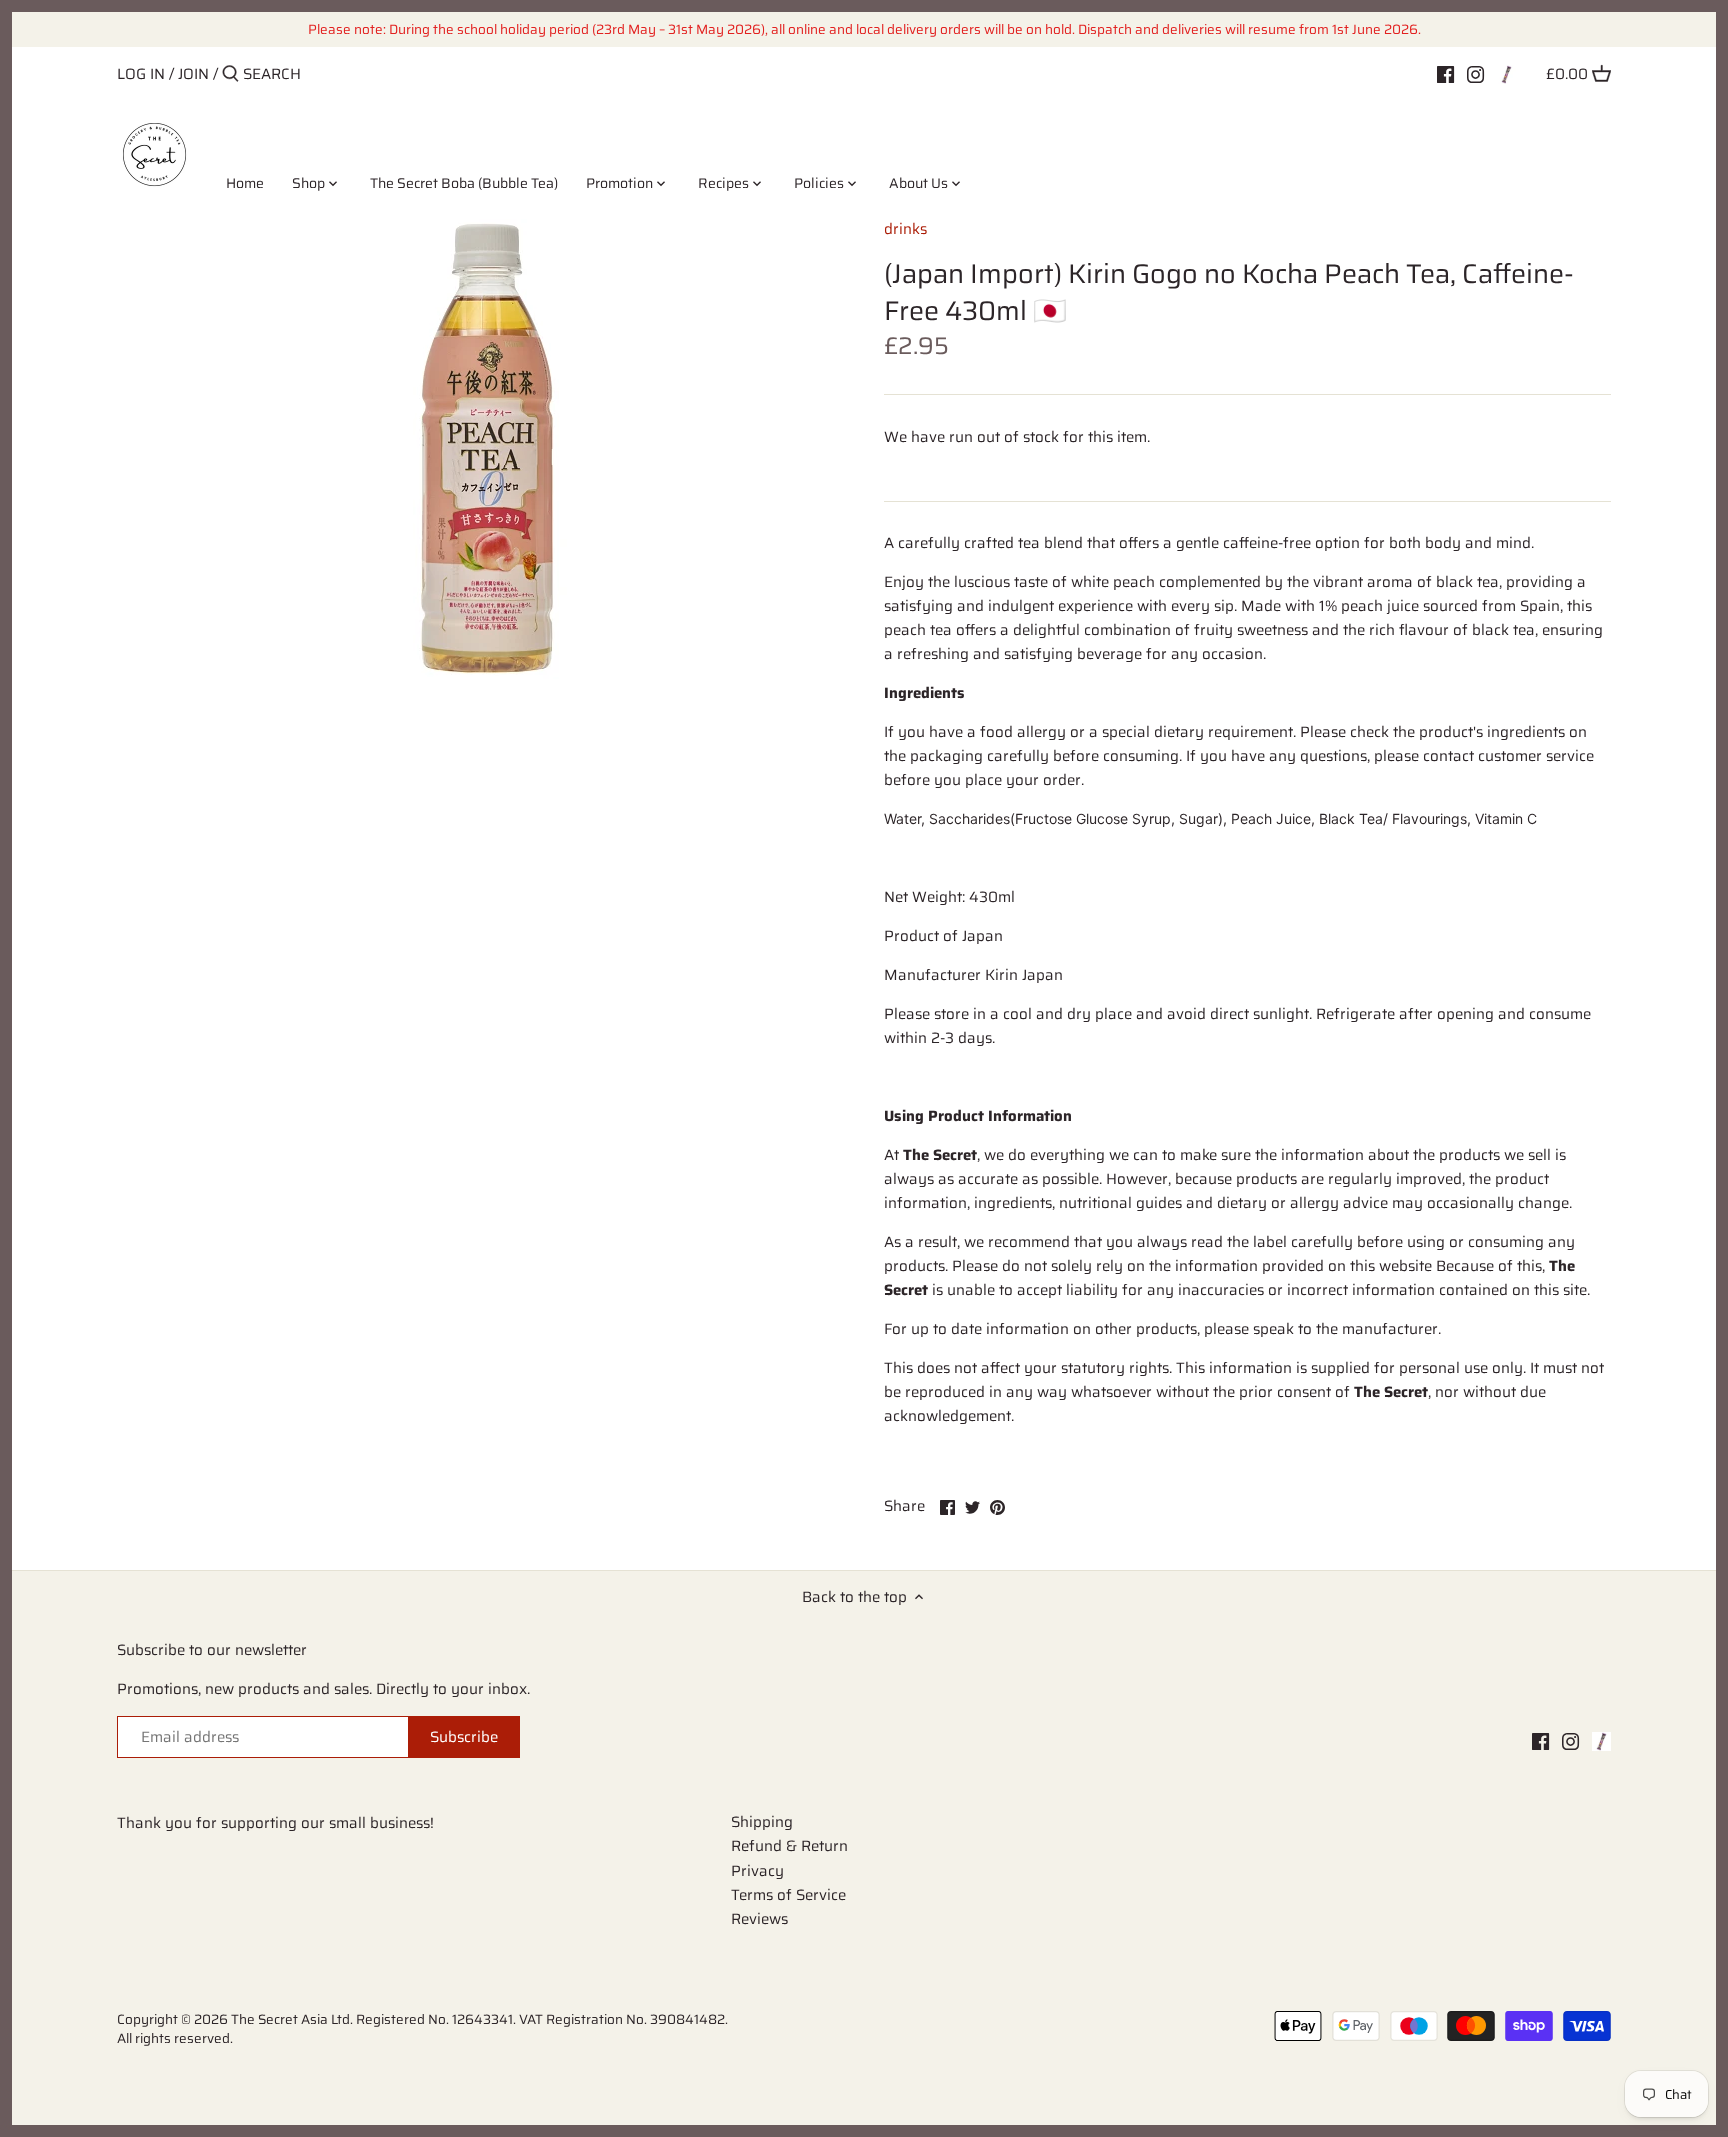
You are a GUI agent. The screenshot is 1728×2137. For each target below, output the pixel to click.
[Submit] (230, 74)
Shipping (762, 1822)
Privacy (757, 1871)
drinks (905, 229)
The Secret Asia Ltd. (293, 2019)
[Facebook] (1445, 73)
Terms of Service (788, 1895)
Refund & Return (789, 1846)
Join (193, 74)
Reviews (759, 1919)
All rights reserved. (175, 2038)
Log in (141, 74)
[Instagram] (1475, 73)
